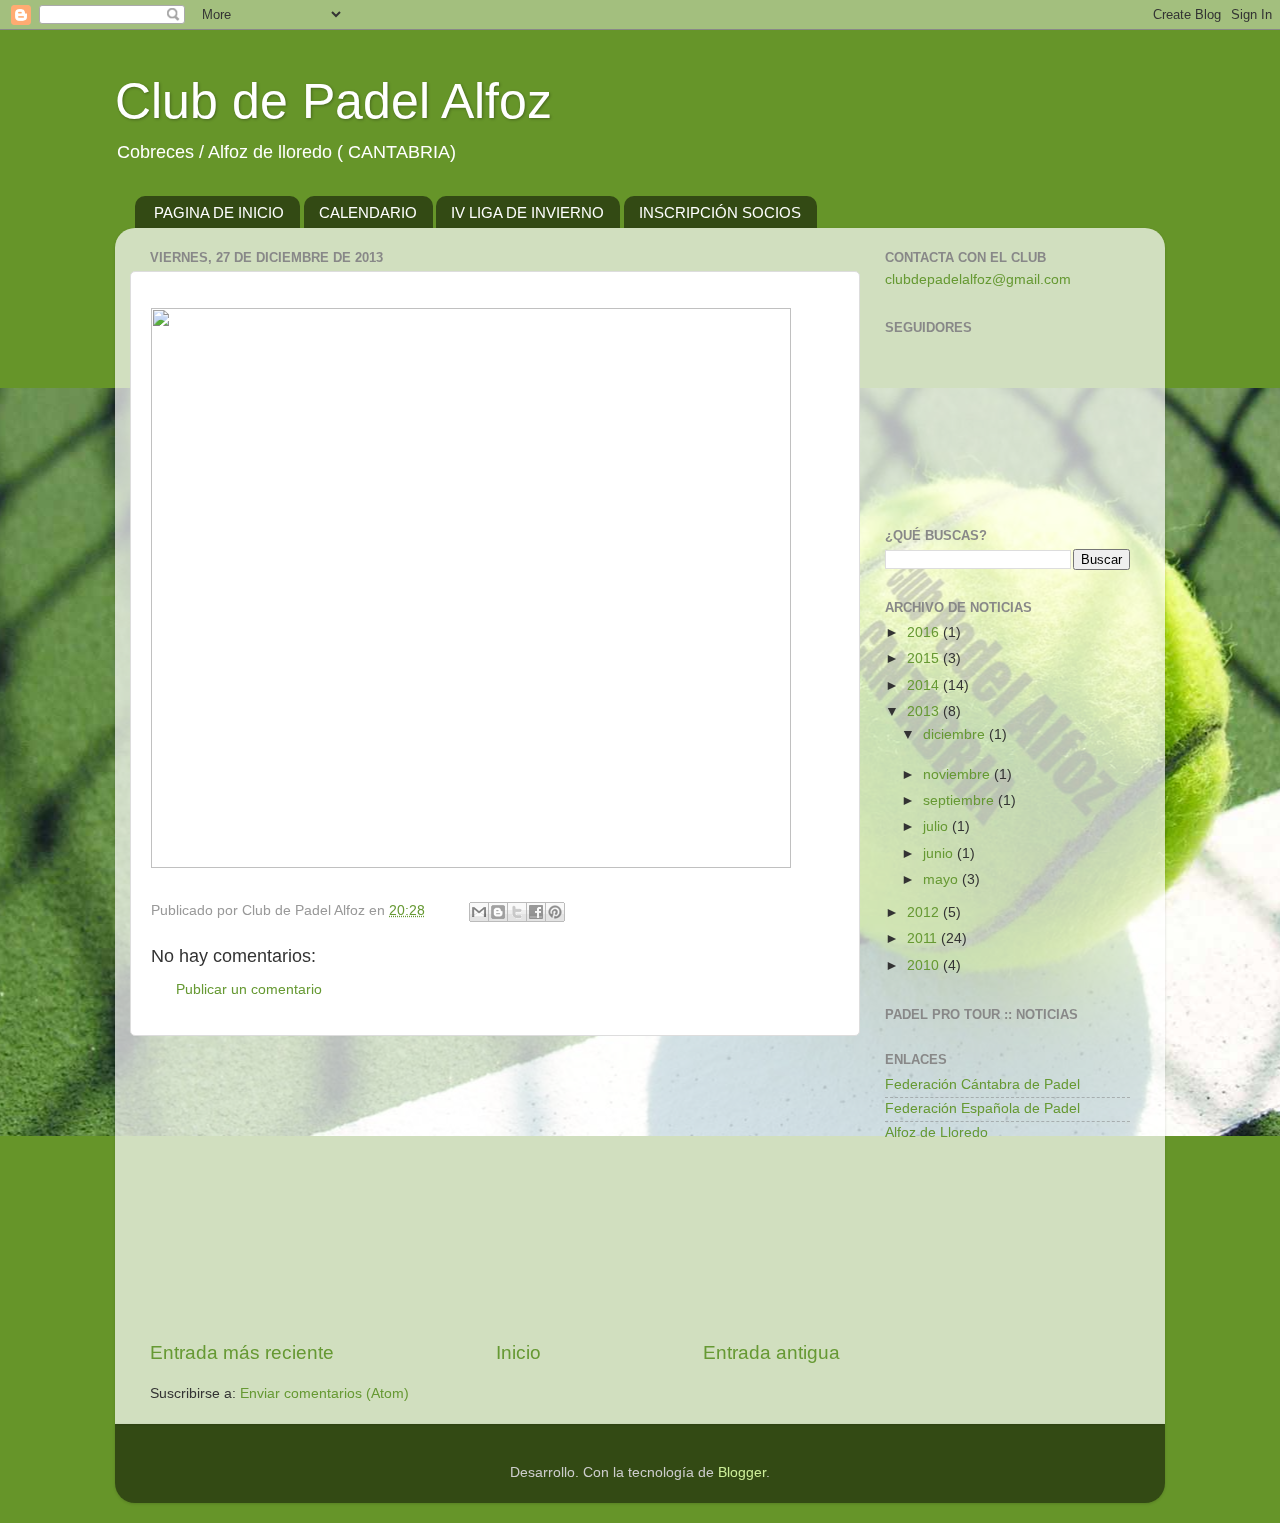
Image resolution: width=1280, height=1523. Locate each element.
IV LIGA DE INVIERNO (527, 212)
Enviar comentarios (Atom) (324, 1393)
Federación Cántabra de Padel (982, 1084)
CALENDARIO (368, 212)
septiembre (960, 800)
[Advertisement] (495, 1188)
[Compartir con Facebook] (536, 912)
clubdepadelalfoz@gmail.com (978, 279)
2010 (925, 965)
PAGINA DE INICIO (219, 212)
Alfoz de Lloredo (936, 1132)
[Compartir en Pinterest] (555, 912)
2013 (925, 711)
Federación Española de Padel (982, 1108)
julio (937, 826)
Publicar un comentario (249, 989)
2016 (925, 632)
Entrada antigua (771, 1352)
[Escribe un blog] (498, 912)
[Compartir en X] (517, 912)
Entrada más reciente (242, 1352)
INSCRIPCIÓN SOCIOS (720, 212)
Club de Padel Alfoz (333, 101)
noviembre (958, 774)
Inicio (518, 1352)
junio (940, 853)
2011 (924, 938)
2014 (925, 685)
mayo (942, 879)
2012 (925, 912)
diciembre (956, 734)
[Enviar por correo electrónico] (479, 912)
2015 (925, 658)
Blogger (742, 1472)
